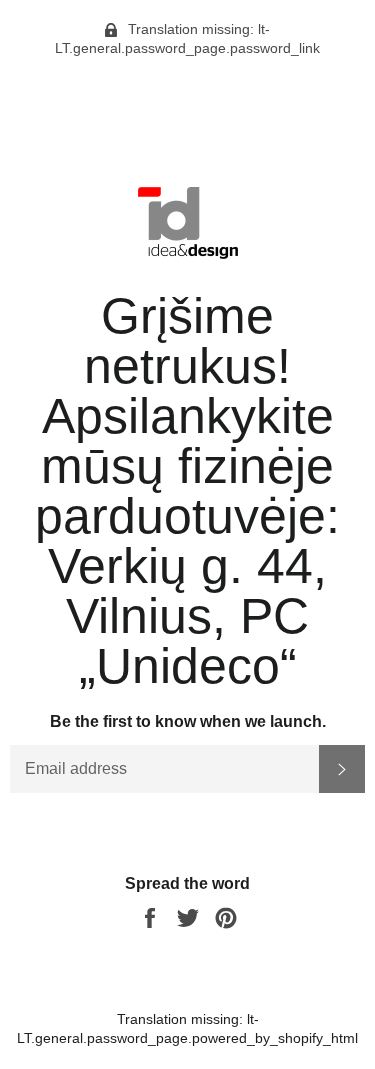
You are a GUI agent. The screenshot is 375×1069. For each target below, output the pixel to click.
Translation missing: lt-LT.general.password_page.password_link (187, 38)
